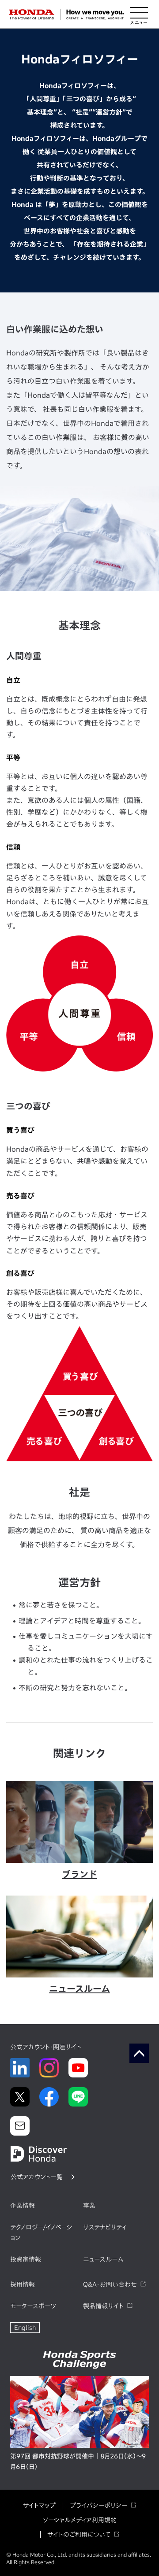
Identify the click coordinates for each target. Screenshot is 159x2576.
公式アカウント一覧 (37, 2177)
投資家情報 (26, 2259)
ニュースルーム (103, 2259)
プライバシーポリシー (98, 2506)
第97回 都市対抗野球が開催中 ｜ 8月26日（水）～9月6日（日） (78, 2461)
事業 (89, 2206)
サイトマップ (39, 2506)
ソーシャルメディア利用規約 (80, 2520)
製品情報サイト (103, 2306)
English (25, 2328)
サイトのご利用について (79, 2535)
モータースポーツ (33, 2306)
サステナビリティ (105, 2227)
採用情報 (23, 2284)
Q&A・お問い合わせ (110, 2284)
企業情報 (23, 2206)
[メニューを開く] (139, 15)
